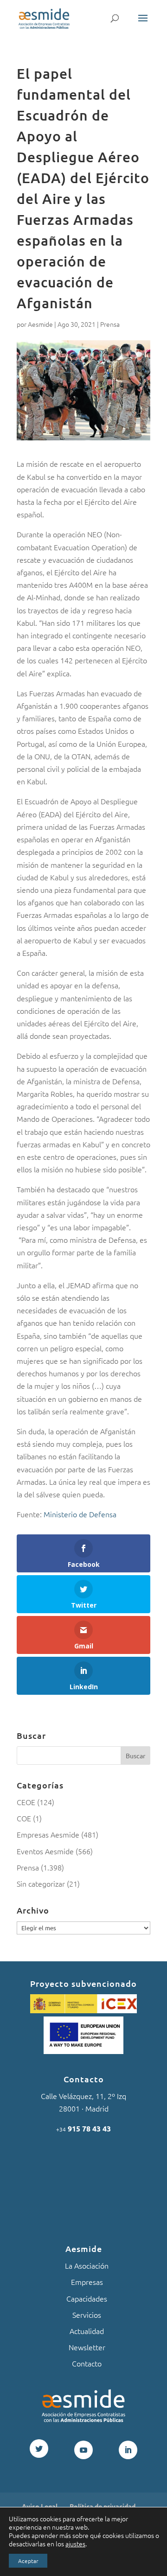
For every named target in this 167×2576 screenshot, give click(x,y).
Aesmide (40, 324)
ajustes (75, 2544)
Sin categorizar (41, 1883)
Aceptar (28, 2561)
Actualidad (87, 2331)
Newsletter (87, 2347)
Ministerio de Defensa (80, 1514)
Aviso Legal (40, 2506)
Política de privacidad (103, 2506)
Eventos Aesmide (45, 1851)
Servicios (87, 2315)
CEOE (26, 1802)
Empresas (87, 2282)
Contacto (87, 2363)
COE (24, 1818)
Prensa (110, 324)
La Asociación (87, 2265)
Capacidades (87, 2298)
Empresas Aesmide (48, 1834)
